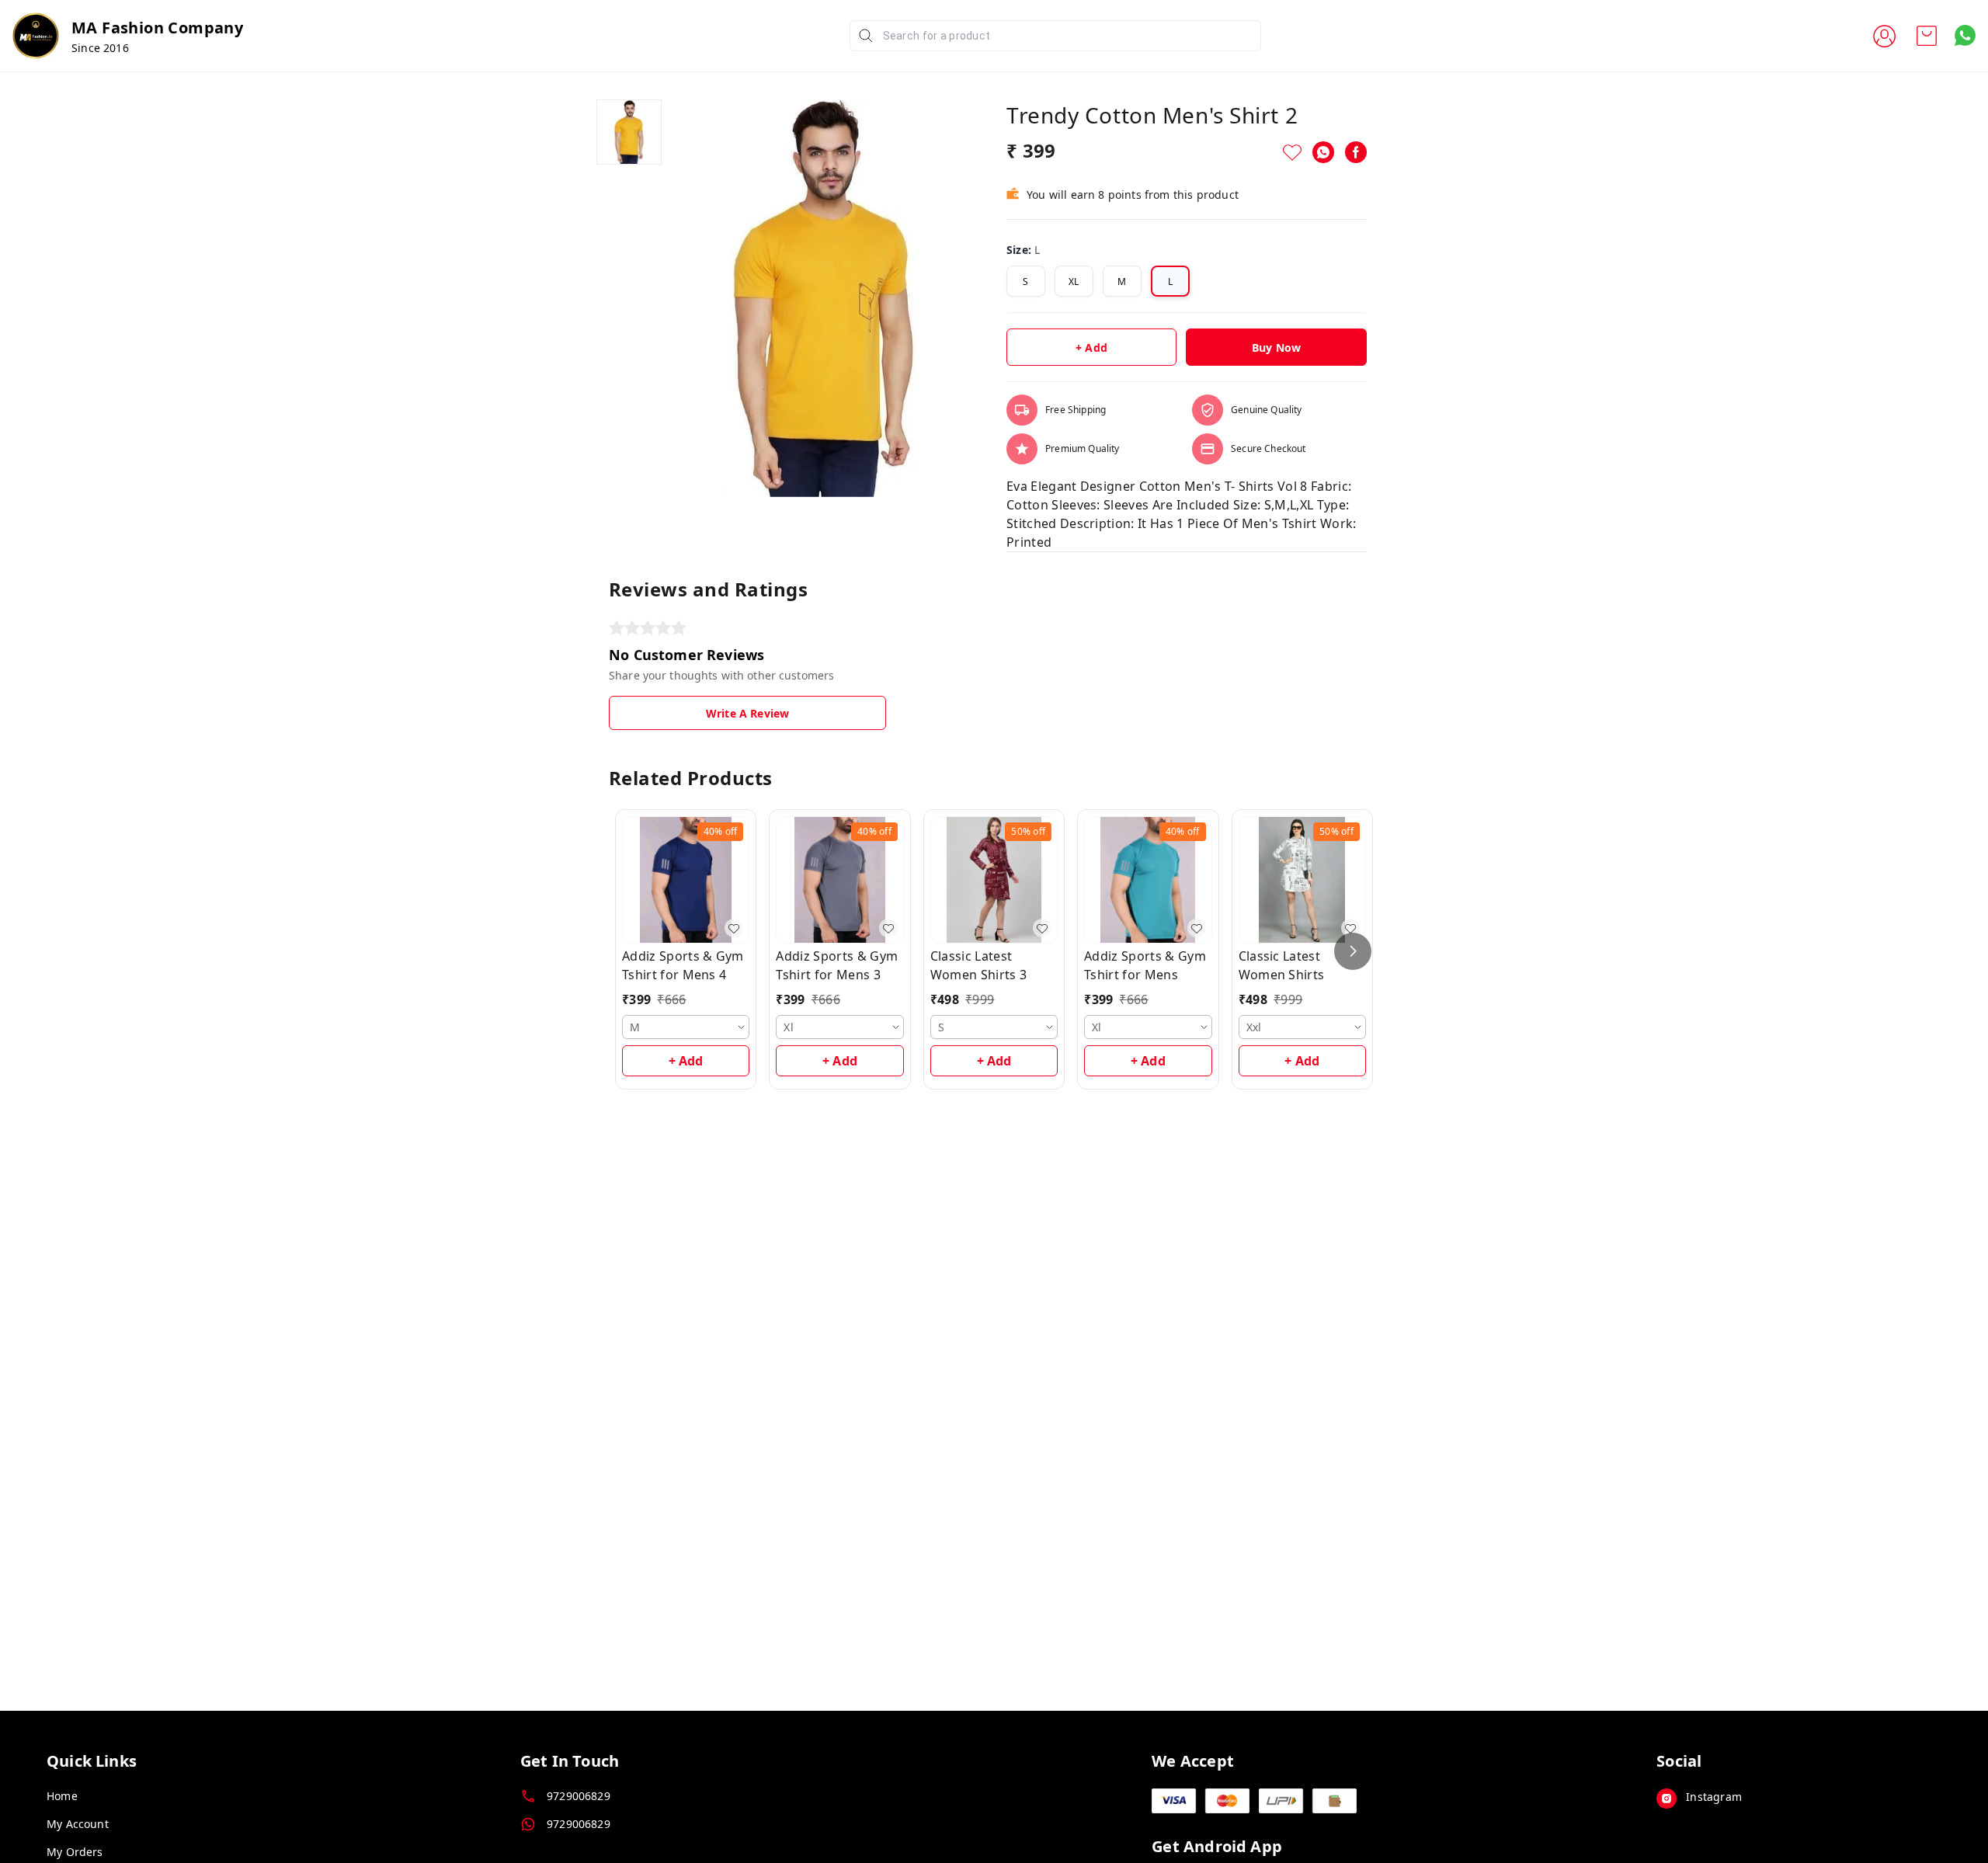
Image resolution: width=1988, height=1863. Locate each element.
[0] (1927, 36)
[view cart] (1927, 36)
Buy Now (1276, 348)
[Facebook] (1356, 152)
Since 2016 (100, 48)
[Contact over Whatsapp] (1965, 35)
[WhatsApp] (1323, 152)
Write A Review (747, 713)
